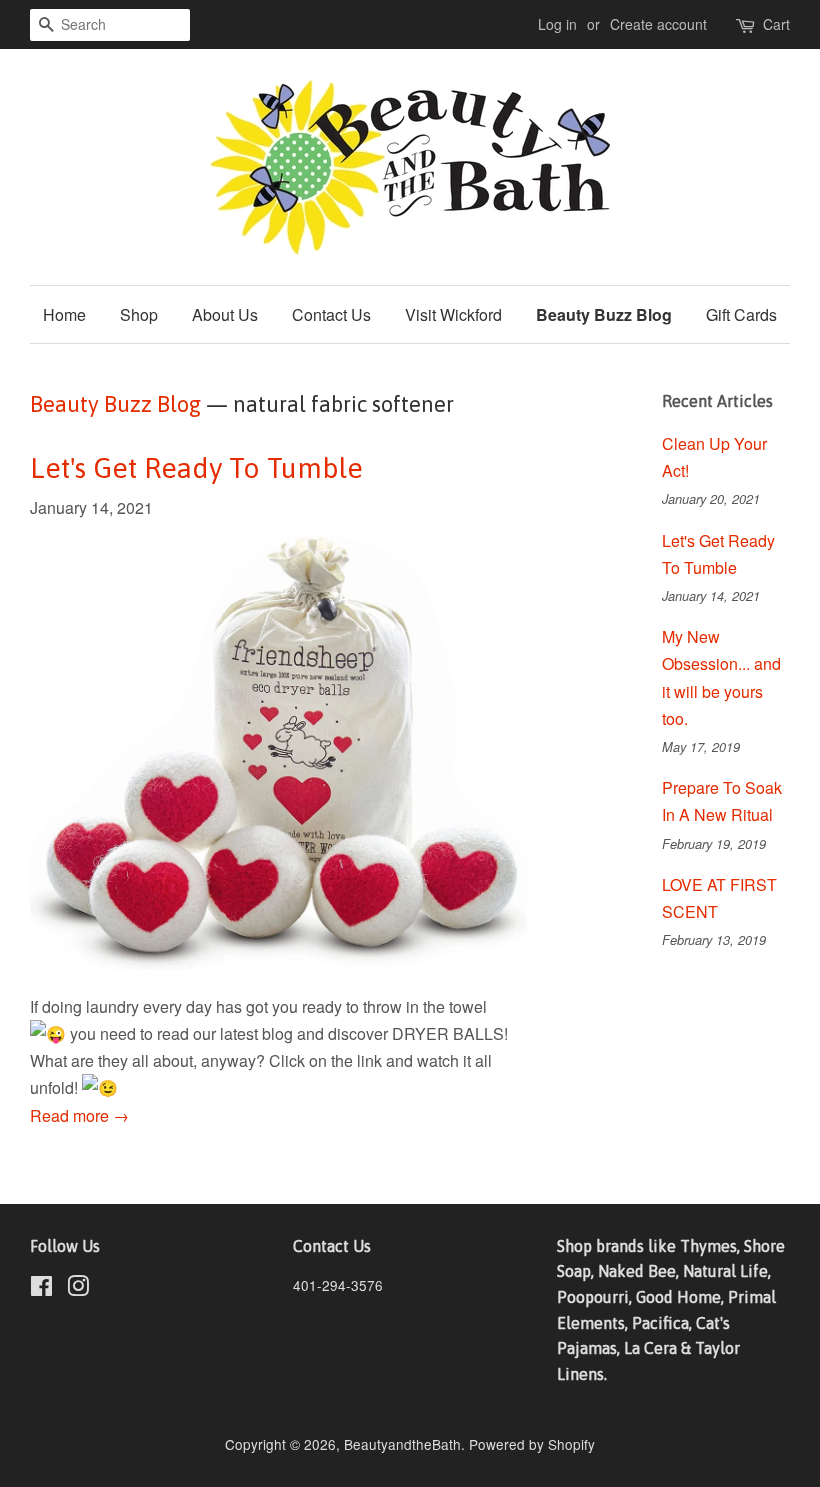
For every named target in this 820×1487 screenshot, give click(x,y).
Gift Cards (741, 314)
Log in (557, 24)
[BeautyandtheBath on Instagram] (78, 1289)
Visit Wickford (453, 314)
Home (64, 314)
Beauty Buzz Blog (604, 314)
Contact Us (331, 314)
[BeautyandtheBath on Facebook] (41, 1289)
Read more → (79, 1115)
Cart (776, 24)
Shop (139, 314)
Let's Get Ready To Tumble (196, 468)
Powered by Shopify (532, 1444)
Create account (658, 24)
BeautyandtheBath (402, 1444)
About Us (225, 314)
